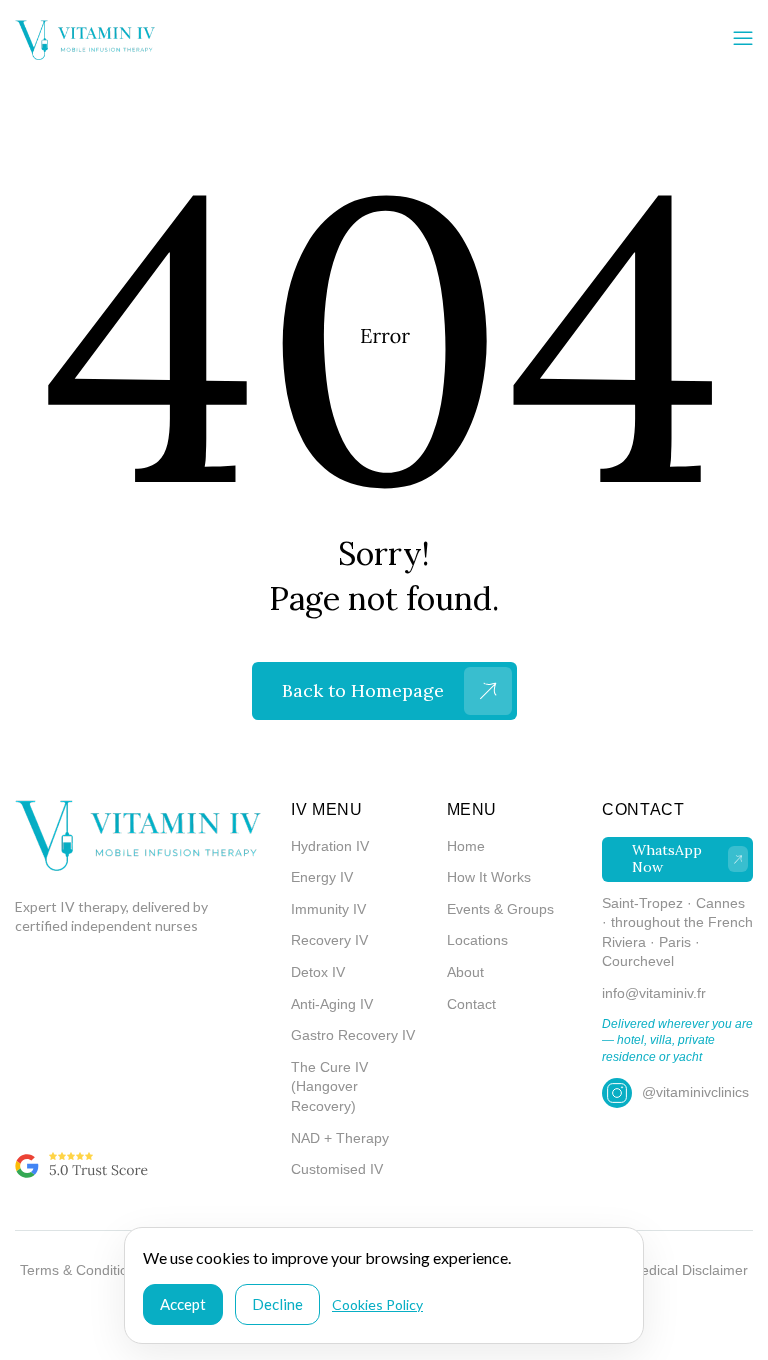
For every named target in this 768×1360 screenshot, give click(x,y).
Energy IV (322, 877)
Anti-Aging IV (332, 1004)
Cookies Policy (377, 1304)
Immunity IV (328, 909)
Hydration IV (330, 846)
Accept (183, 1304)
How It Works (489, 877)
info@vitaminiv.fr (654, 993)
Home (466, 846)
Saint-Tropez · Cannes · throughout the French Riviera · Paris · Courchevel (677, 932)
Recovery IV (329, 940)
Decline (277, 1304)
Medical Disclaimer (688, 1270)
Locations (477, 940)
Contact (471, 1004)
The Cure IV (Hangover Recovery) (329, 1086)
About (465, 972)
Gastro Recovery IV (353, 1035)
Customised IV (337, 1169)
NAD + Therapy (340, 1138)
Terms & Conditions (81, 1270)
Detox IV (318, 972)
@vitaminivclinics (695, 1092)
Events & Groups (500, 909)
